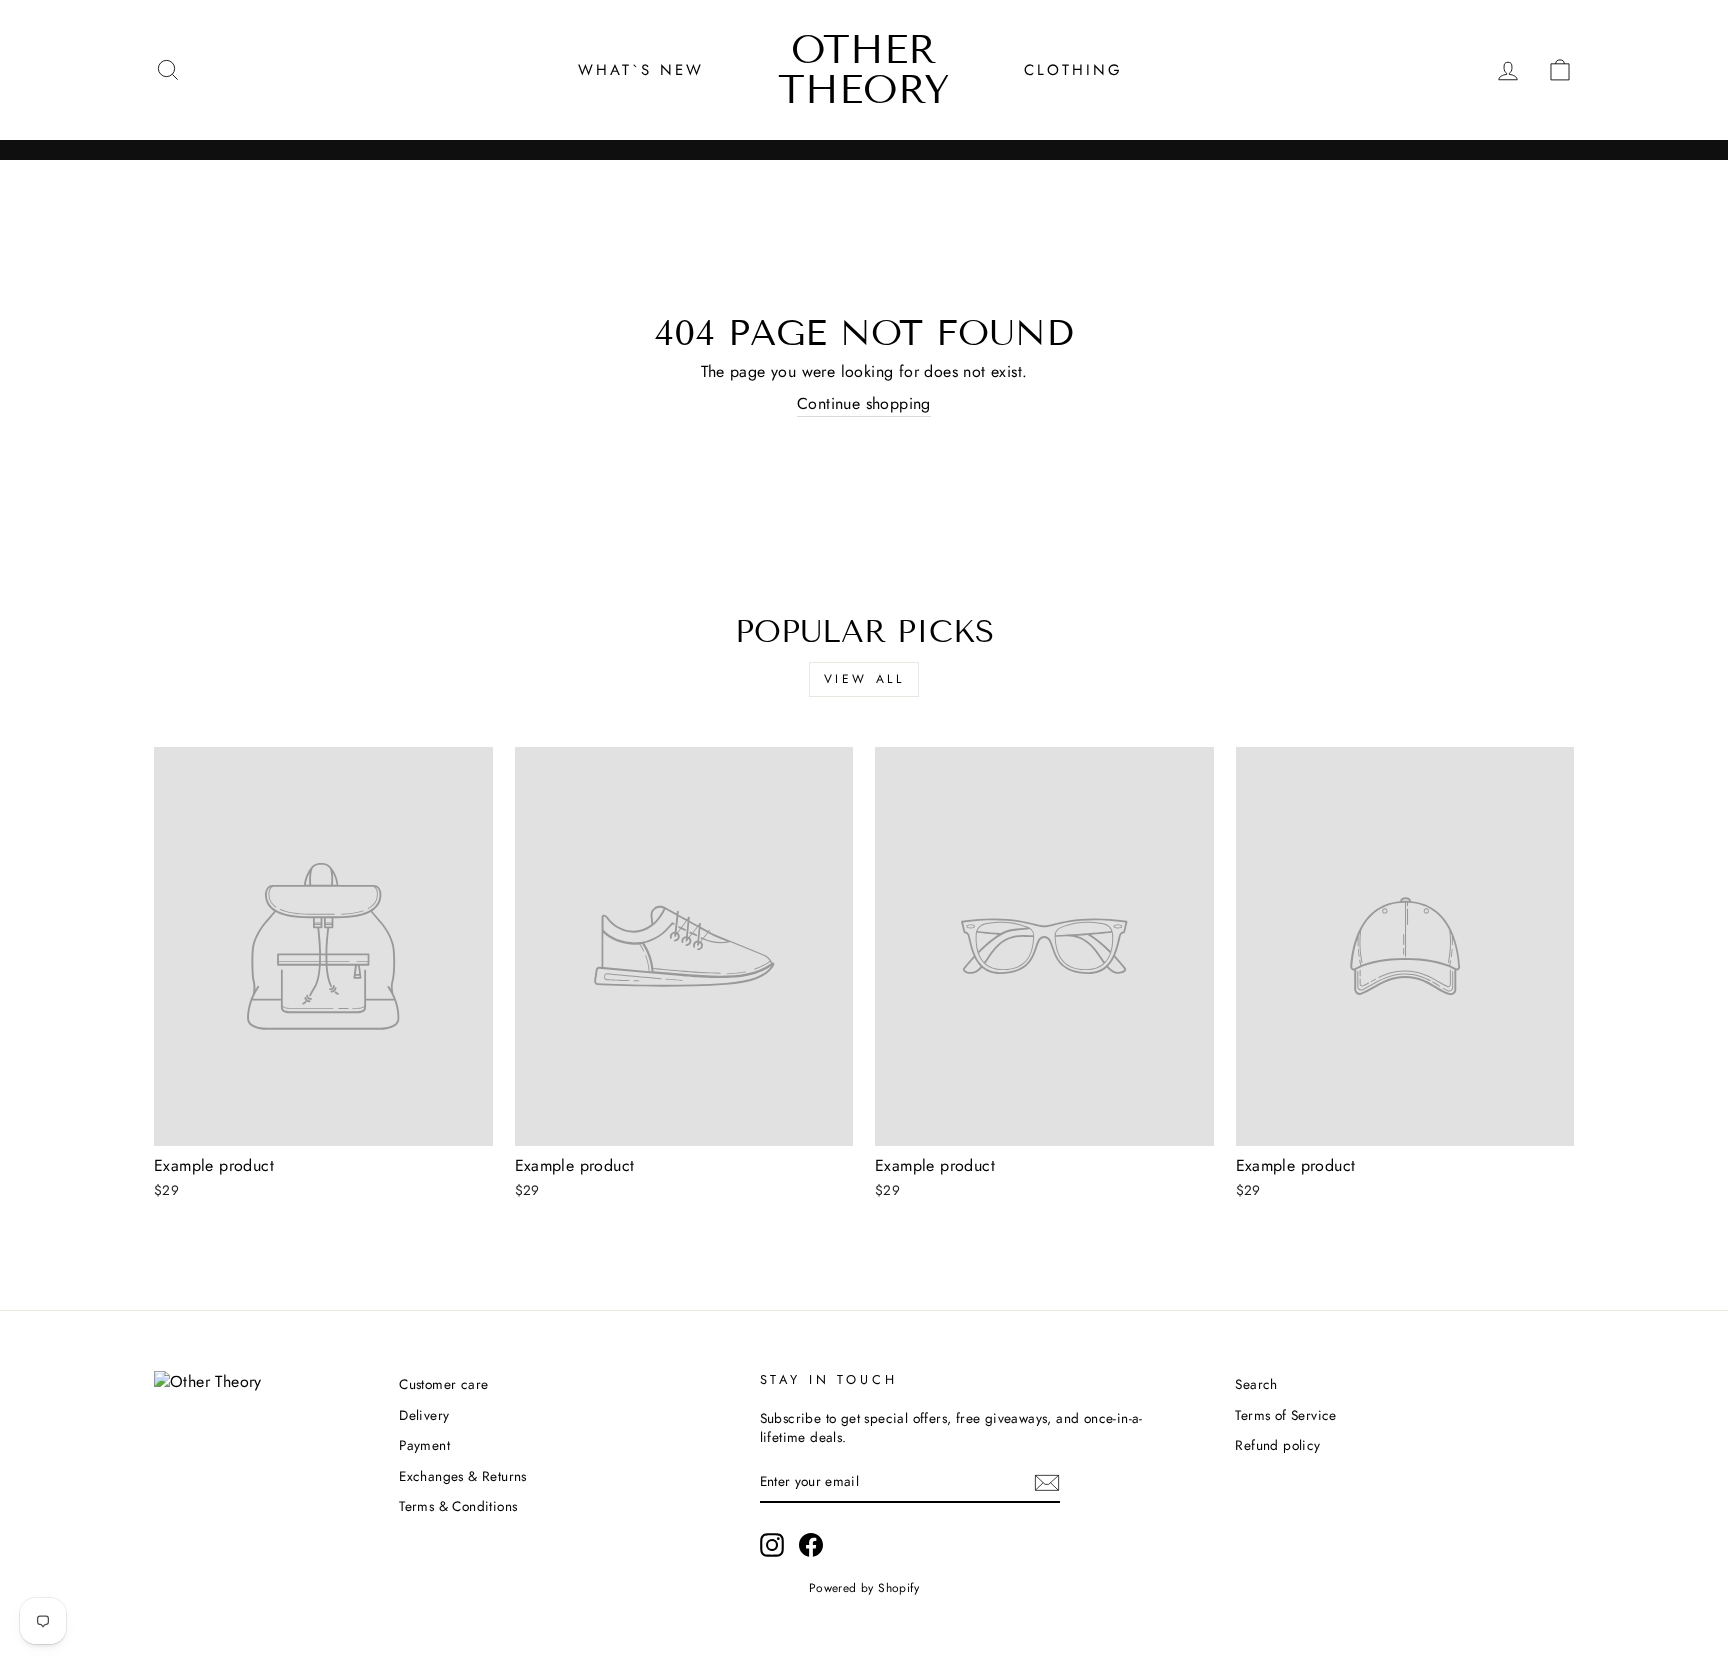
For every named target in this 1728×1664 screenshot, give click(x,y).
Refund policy (1277, 1445)
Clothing (1073, 70)
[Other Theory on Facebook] (811, 1545)
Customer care (443, 1384)
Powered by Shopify (864, 1588)
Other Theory (864, 69)
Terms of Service (1285, 1415)
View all (864, 679)
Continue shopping (864, 404)
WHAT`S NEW (641, 70)
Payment (424, 1445)
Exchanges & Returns (463, 1476)
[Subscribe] (1047, 1483)
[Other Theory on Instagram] (772, 1545)
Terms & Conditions (458, 1506)
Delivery (424, 1415)
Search (1256, 1384)
